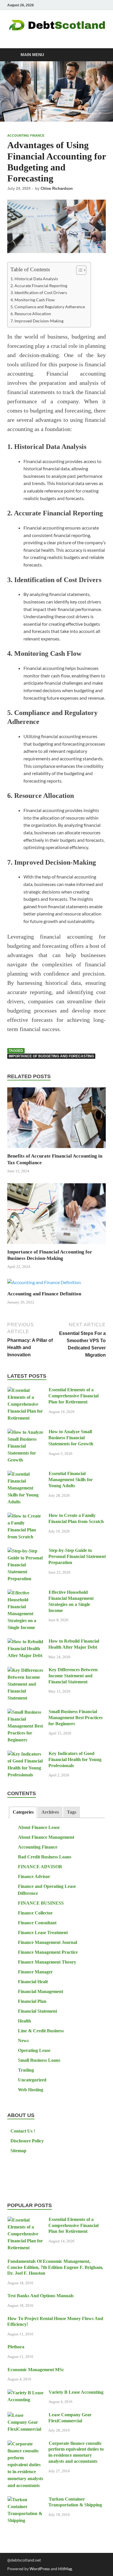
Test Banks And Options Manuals (41, 2296)
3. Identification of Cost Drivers (39, 292)
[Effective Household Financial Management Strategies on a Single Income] (26, 1593)
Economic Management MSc (36, 2370)
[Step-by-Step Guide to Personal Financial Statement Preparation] (26, 1551)
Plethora (16, 2347)
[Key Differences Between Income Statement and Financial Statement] (26, 1670)
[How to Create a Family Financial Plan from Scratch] (26, 1516)
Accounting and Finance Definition (44, 1294)
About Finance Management (46, 1837)
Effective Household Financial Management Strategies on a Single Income (71, 1601)
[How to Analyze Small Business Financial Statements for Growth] (26, 1432)
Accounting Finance (26, 135)
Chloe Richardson (57, 188)
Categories (23, 1812)
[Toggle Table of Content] (78, 270)
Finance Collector (35, 1913)
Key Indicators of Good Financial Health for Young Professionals (75, 1759)
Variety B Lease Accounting (76, 2392)
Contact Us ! (23, 2131)
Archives (50, 1812)
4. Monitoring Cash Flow (33, 300)
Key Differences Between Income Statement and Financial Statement (73, 1676)
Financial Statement (38, 2011)
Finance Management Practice (48, 1952)
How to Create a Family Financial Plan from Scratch (76, 1518)
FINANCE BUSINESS (41, 1903)
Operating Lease (34, 2050)
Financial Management (41, 1991)
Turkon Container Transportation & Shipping (75, 2502)
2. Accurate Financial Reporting (39, 286)
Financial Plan (32, 2001)
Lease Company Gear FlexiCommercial (70, 2418)
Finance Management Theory (47, 1962)
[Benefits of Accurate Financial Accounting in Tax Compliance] (57, 1120)
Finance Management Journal (48, 1942)
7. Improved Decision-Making (37, 321)
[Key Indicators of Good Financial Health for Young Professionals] (26, 1754)
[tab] (23, 1812)
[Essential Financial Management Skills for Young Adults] (26, 1474)
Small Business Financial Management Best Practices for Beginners (75, 1718)
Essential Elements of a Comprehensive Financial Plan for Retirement (73, 1396)
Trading (26, 2070)
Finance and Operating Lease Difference (47, 1890)
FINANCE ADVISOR (40, 1867)
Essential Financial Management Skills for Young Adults (71, 1480)
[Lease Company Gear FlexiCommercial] (26, 2416)
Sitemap (18, 2151)
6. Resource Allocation (31, 314)
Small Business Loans (39, 2060)
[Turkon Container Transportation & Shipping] (26, 2500)
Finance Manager (35, 1972)
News (23, 2041)
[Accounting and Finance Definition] (44, 1284)
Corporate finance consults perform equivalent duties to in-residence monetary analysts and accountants (76, 2452)
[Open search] (99, 55)
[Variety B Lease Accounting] (26, 2393)
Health (24, 2021)
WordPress (40, 2569)
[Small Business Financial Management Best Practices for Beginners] (26, 1712)
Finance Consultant (37, 1923)
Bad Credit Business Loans (45, 1857)
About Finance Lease (39, 1827)
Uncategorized (32, 2080)
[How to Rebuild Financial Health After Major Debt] (26, 1642)
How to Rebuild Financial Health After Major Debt (74, 1644)
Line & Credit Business (41, 2031)
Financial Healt (33, 1982)
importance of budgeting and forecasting (51, 1056)
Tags (72, 1812)
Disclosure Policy (27, 2141)
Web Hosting (31, 2090)
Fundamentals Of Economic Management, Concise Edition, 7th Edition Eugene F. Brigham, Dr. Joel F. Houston (55, 2267)
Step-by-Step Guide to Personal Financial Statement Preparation (77, 1556)
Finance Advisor (34, 1876)
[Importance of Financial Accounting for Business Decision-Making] (57, 1215)
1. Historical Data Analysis (34, 279)
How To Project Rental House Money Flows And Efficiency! (55, 2321)
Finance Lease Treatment (43, 1933)
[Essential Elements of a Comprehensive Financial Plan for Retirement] (26, 1391)
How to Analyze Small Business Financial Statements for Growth (71, 1438)
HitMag (65, 2569)
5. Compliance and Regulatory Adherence (48, 307)
